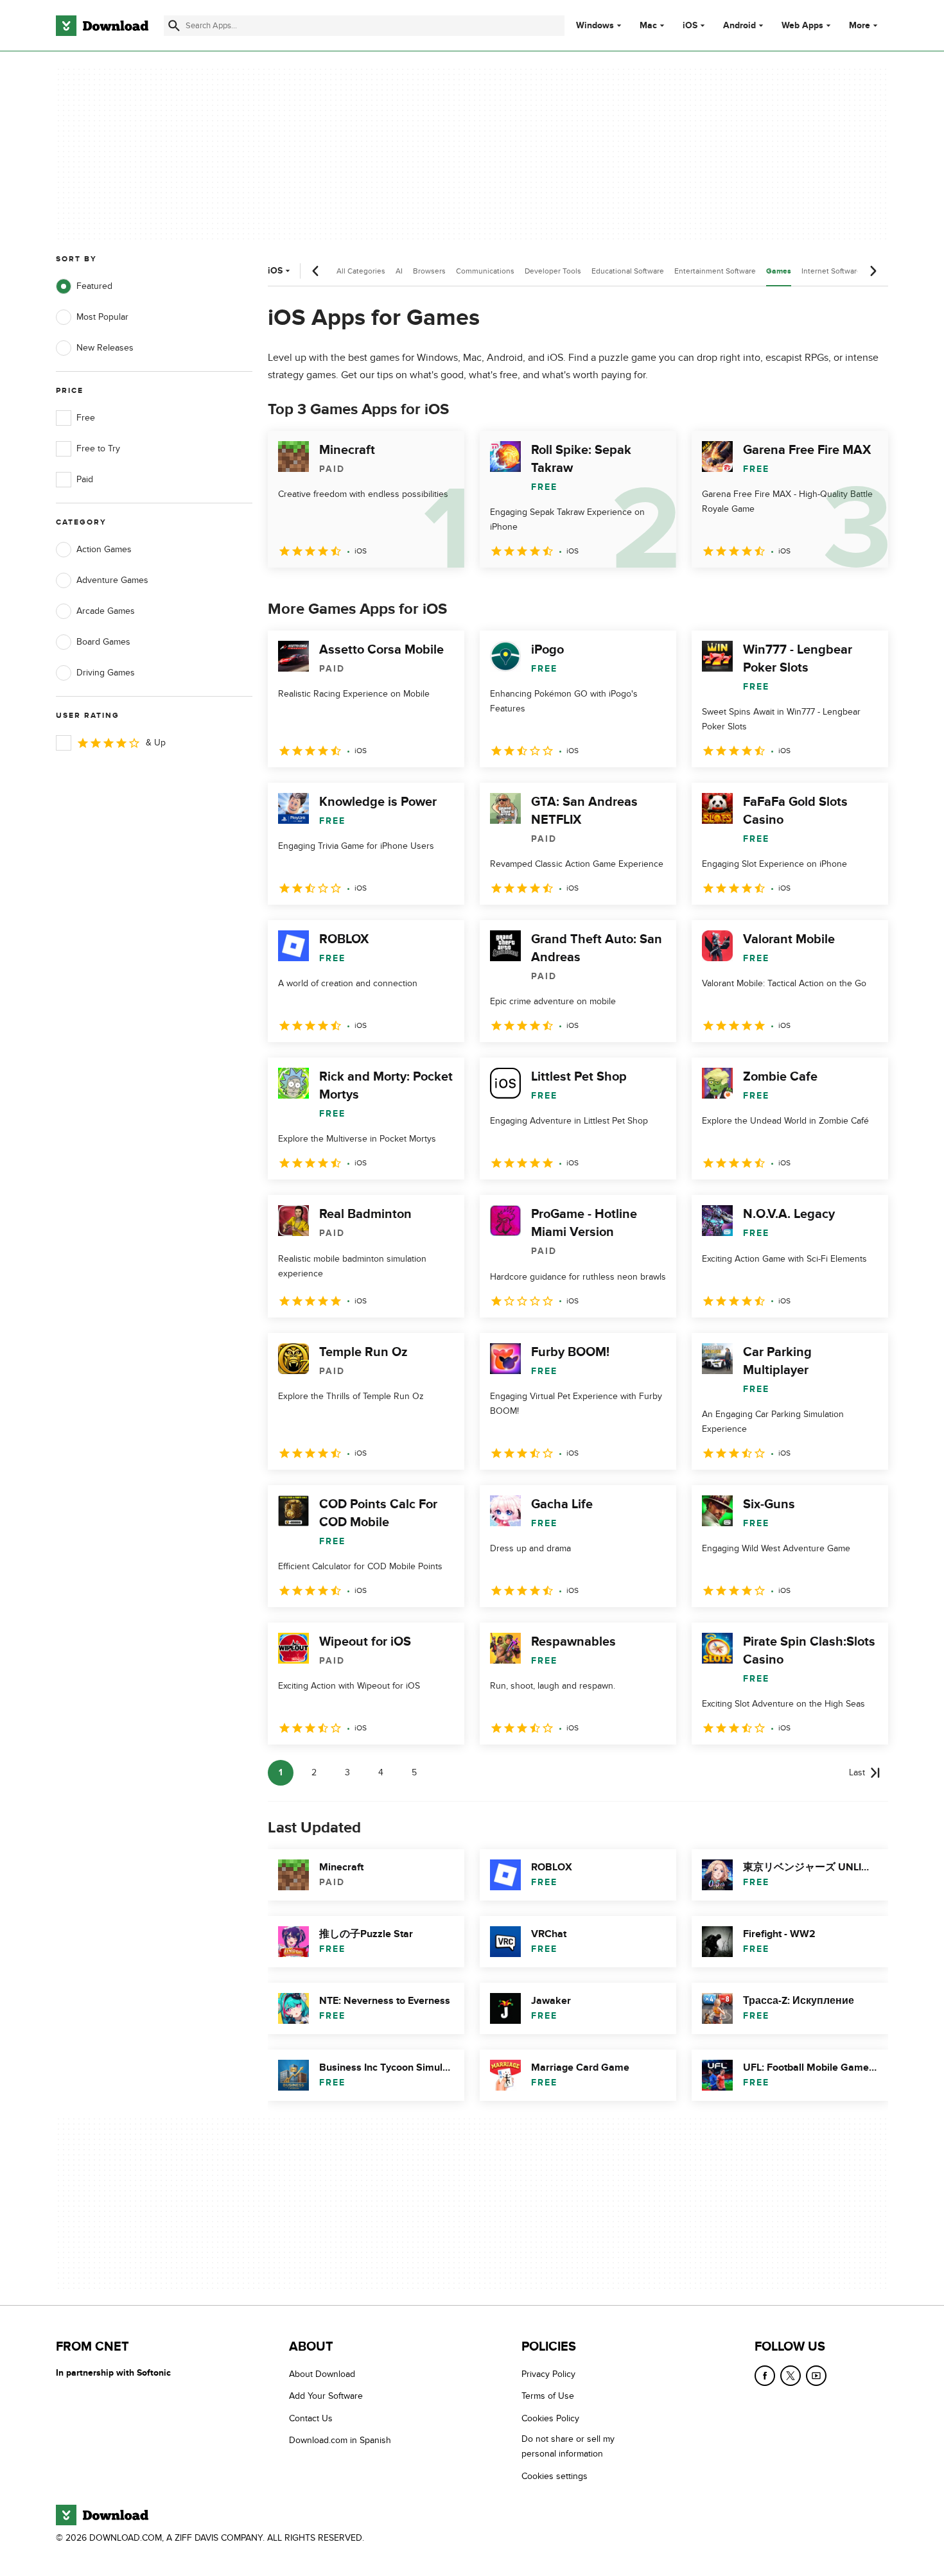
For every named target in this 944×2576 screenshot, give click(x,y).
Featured (94, 286)
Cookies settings (555, 2476)
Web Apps (802, 26)
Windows (595, 26)
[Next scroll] (873, 271)
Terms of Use (548, 2396)
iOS (690, 26)
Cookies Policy (550, 2418)
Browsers (429, 271)
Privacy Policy (548, 2374)
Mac (648, 26)
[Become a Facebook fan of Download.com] (765, 2376)
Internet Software (831, 271)
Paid (85, 479)
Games (779, 271)
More (860, 25)
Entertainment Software (715, 271)
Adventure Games (112, 580)
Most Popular (102, 317)
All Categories (361, 271)
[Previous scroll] (316, 271)
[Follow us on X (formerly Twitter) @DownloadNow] (791, 2376)
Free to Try (98, 448)
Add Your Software (326, 2396)
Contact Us (311, 2418)
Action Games (104, 549)
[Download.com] (102, 26)
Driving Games (106, 673)
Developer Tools (553, 271)
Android (739, 26)
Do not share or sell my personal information (568, 2446)
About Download (322, 2374)
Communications (485, 271)
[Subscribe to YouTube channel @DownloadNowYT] (816, 2376)
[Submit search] (174, 26)
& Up (156, 743)
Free (86, 418)
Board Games (103, 642)
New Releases (105, 348)
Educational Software (628, 271)
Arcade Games (106, 611)
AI (399, 271)
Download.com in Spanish (340, 2440)
